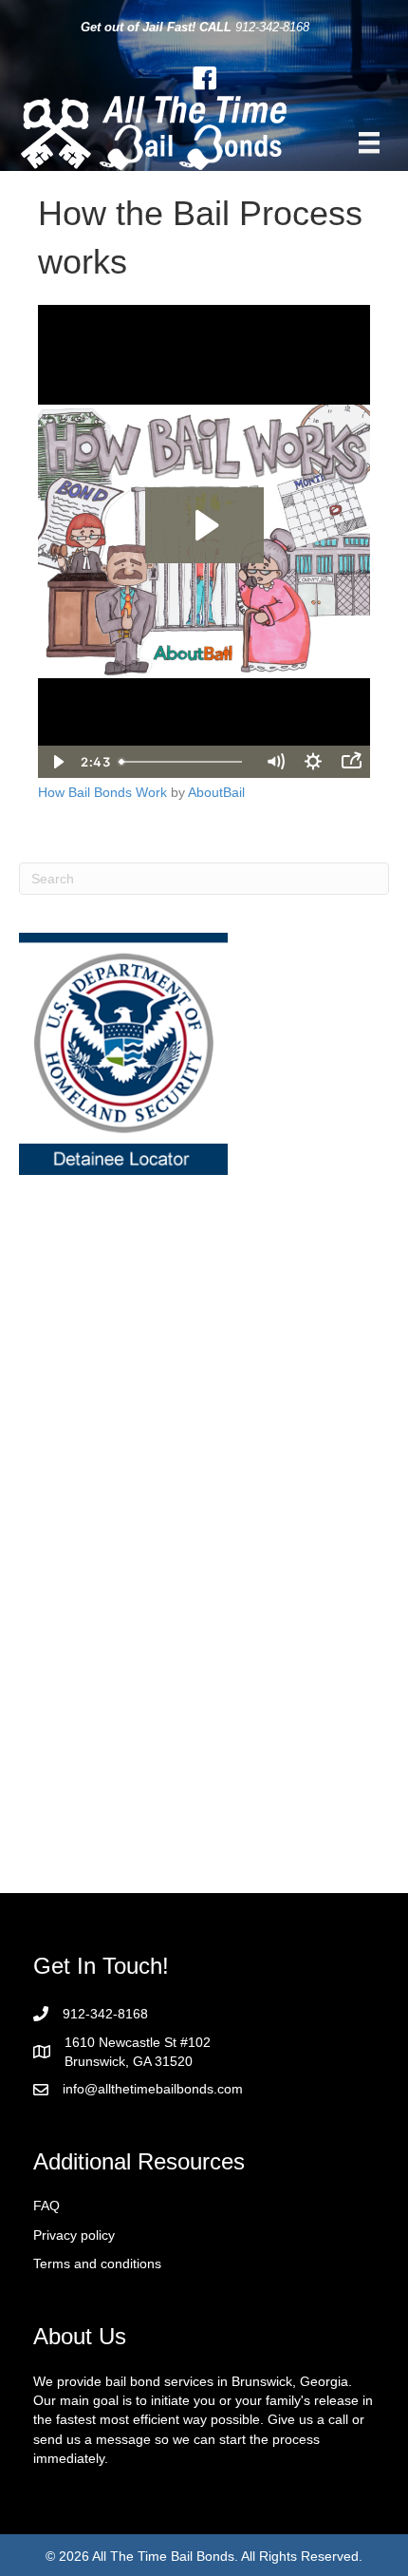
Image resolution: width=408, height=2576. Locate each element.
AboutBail (216, 792)
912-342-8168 (272, 27)
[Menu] (369, 142)
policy (98, 2235)
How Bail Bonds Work (102, 792)
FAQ (46, 2206)
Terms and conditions (97, 2263)
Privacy (57, 2235)
